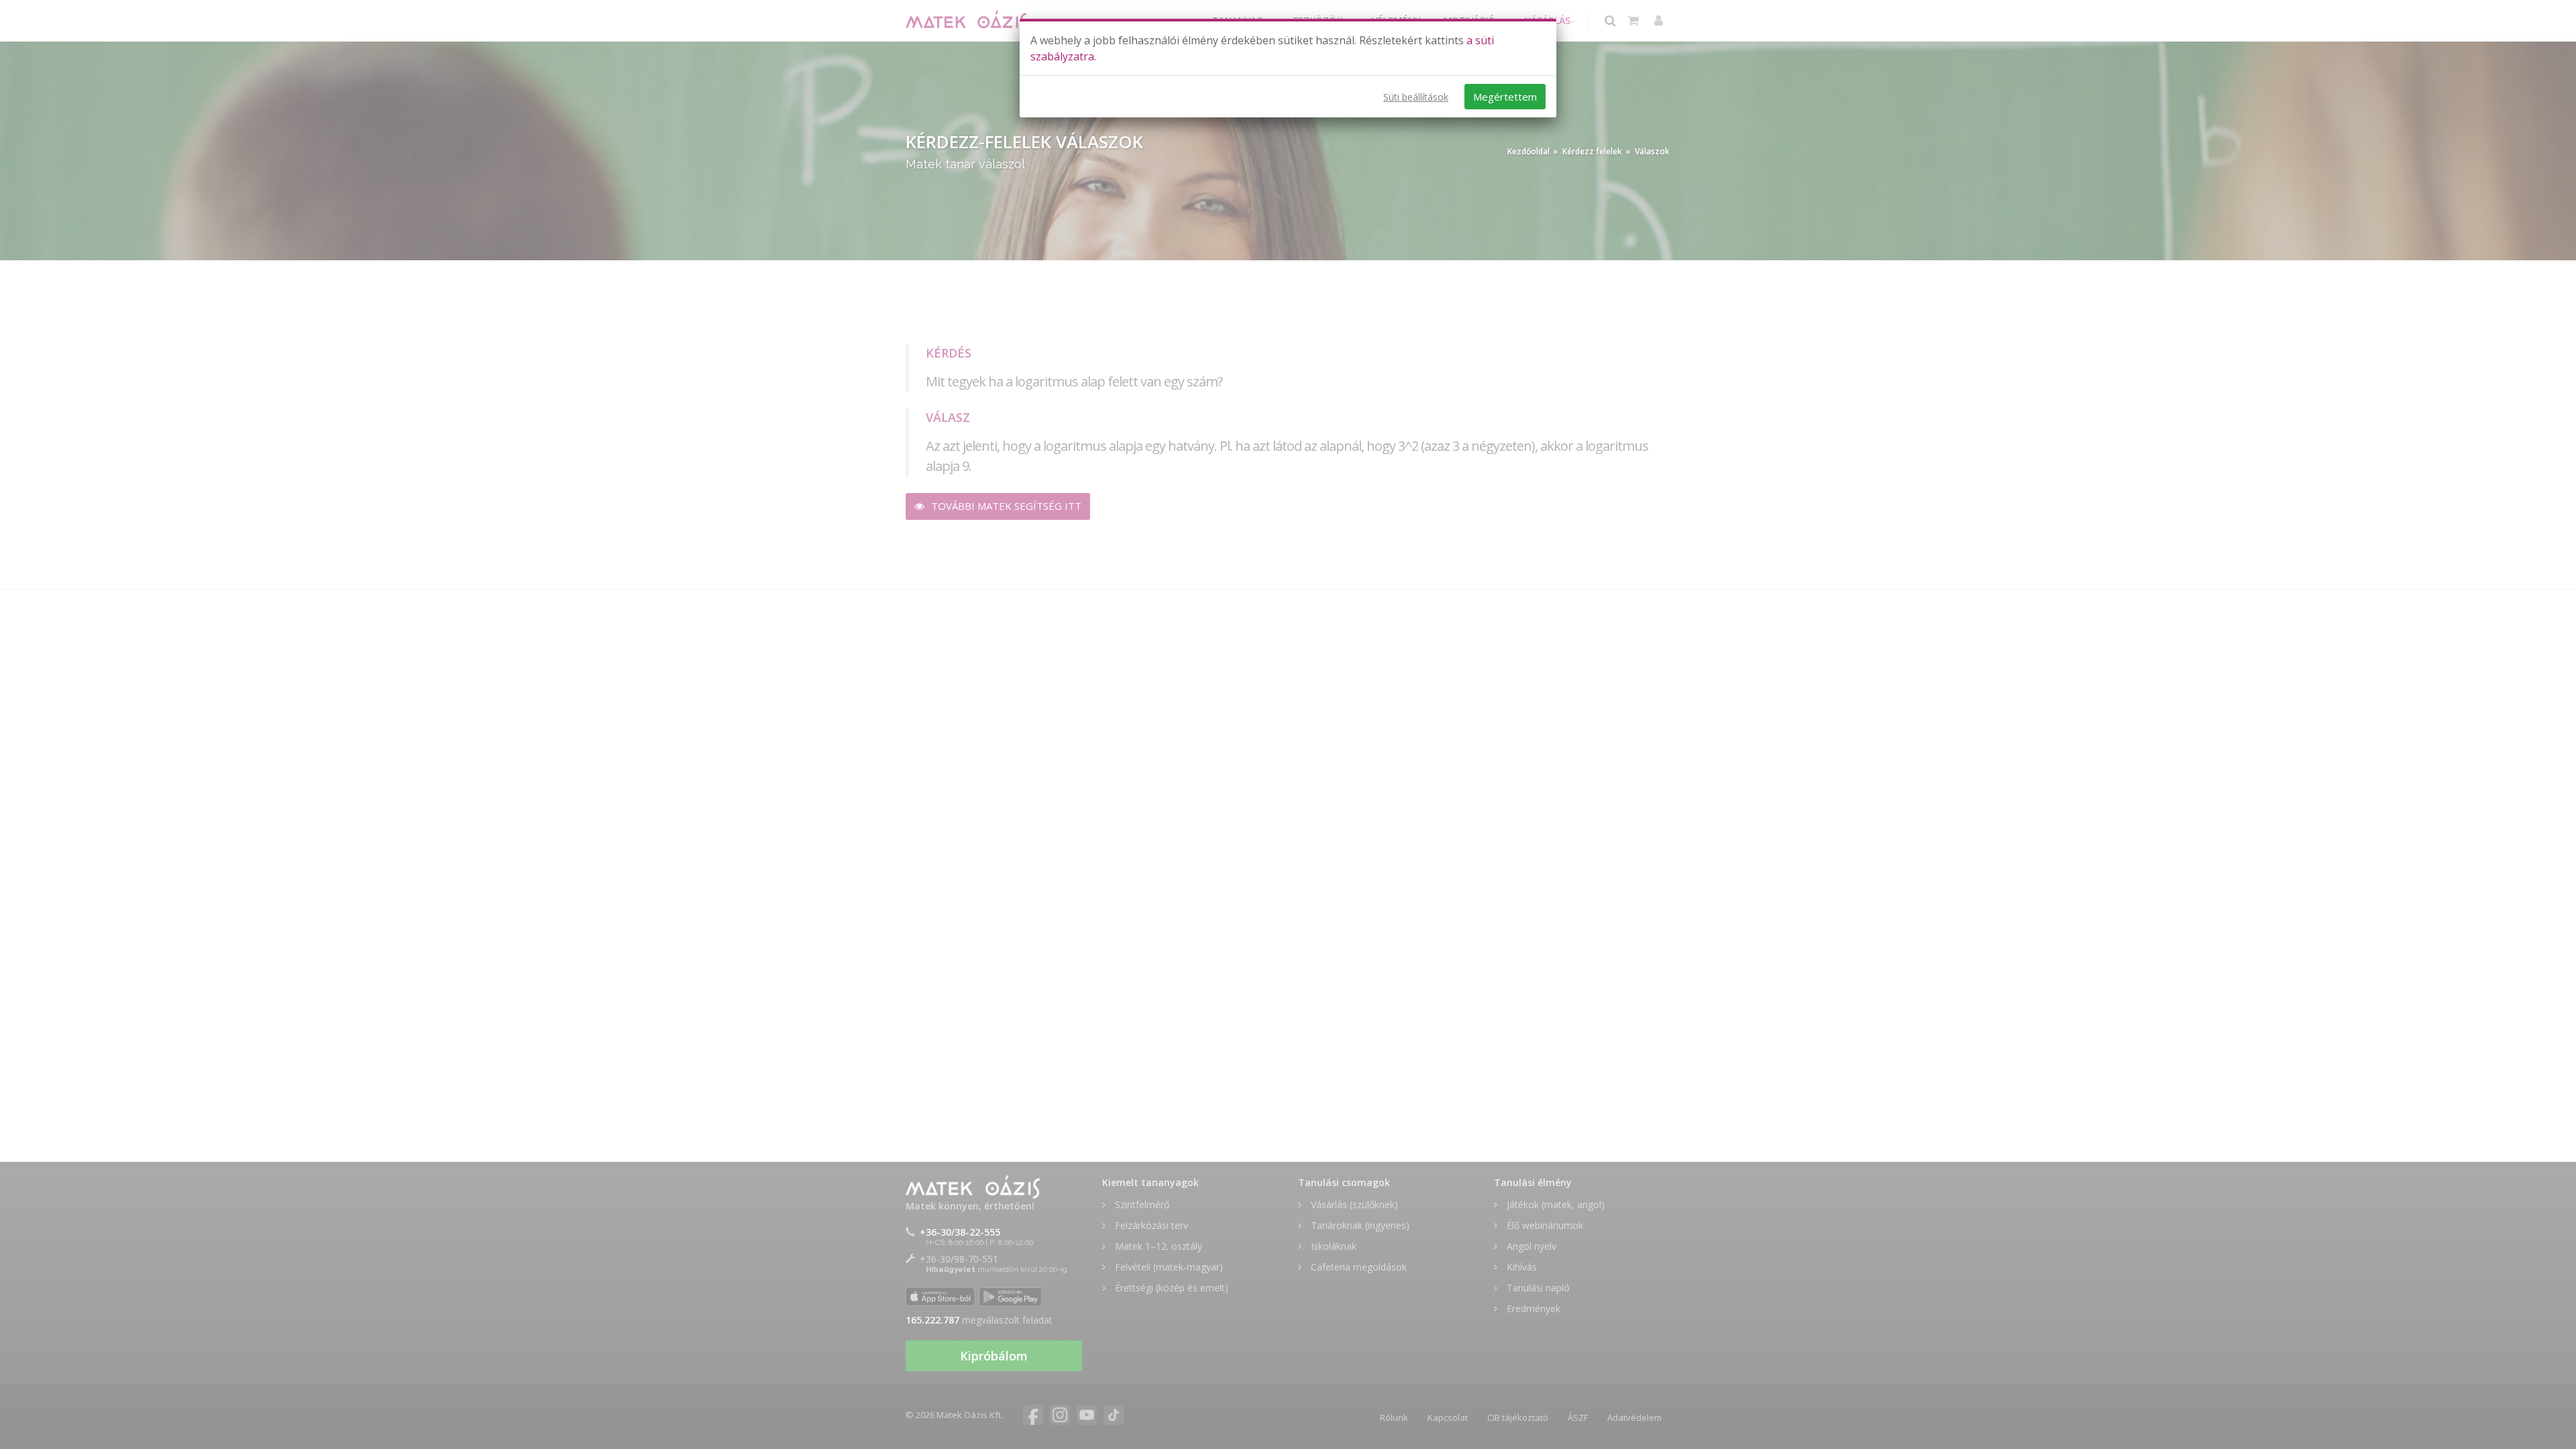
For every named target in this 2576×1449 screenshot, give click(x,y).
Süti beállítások (1416, 97)
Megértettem (1505, 97)
